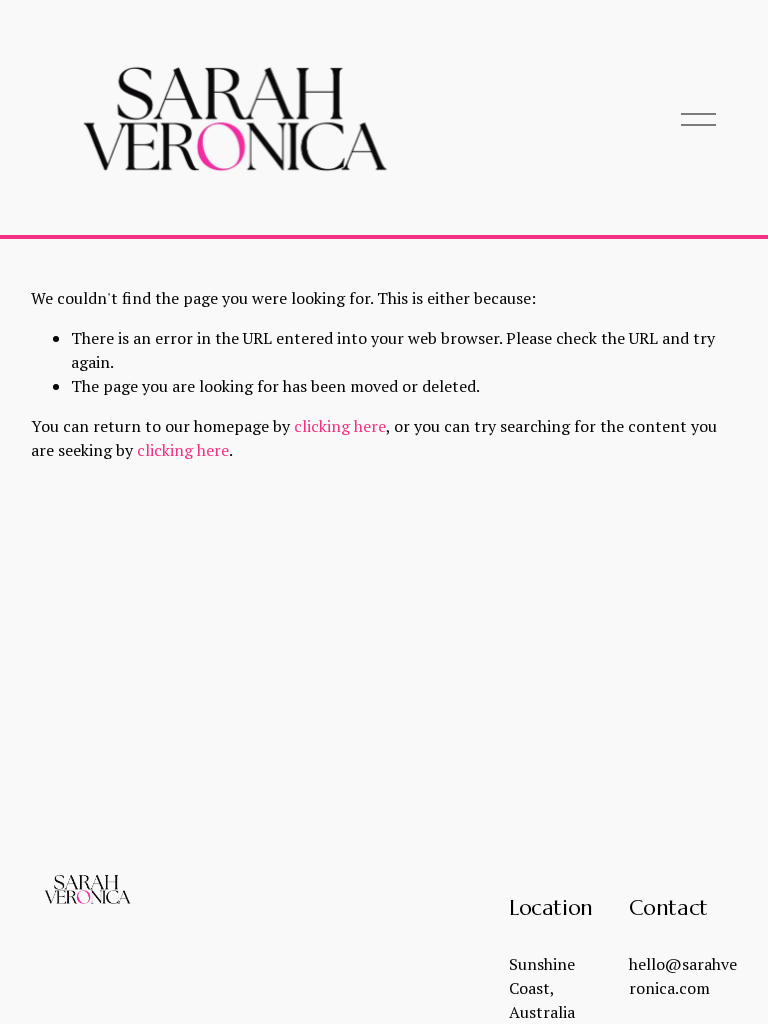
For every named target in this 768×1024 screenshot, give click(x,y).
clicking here (340, 426)
